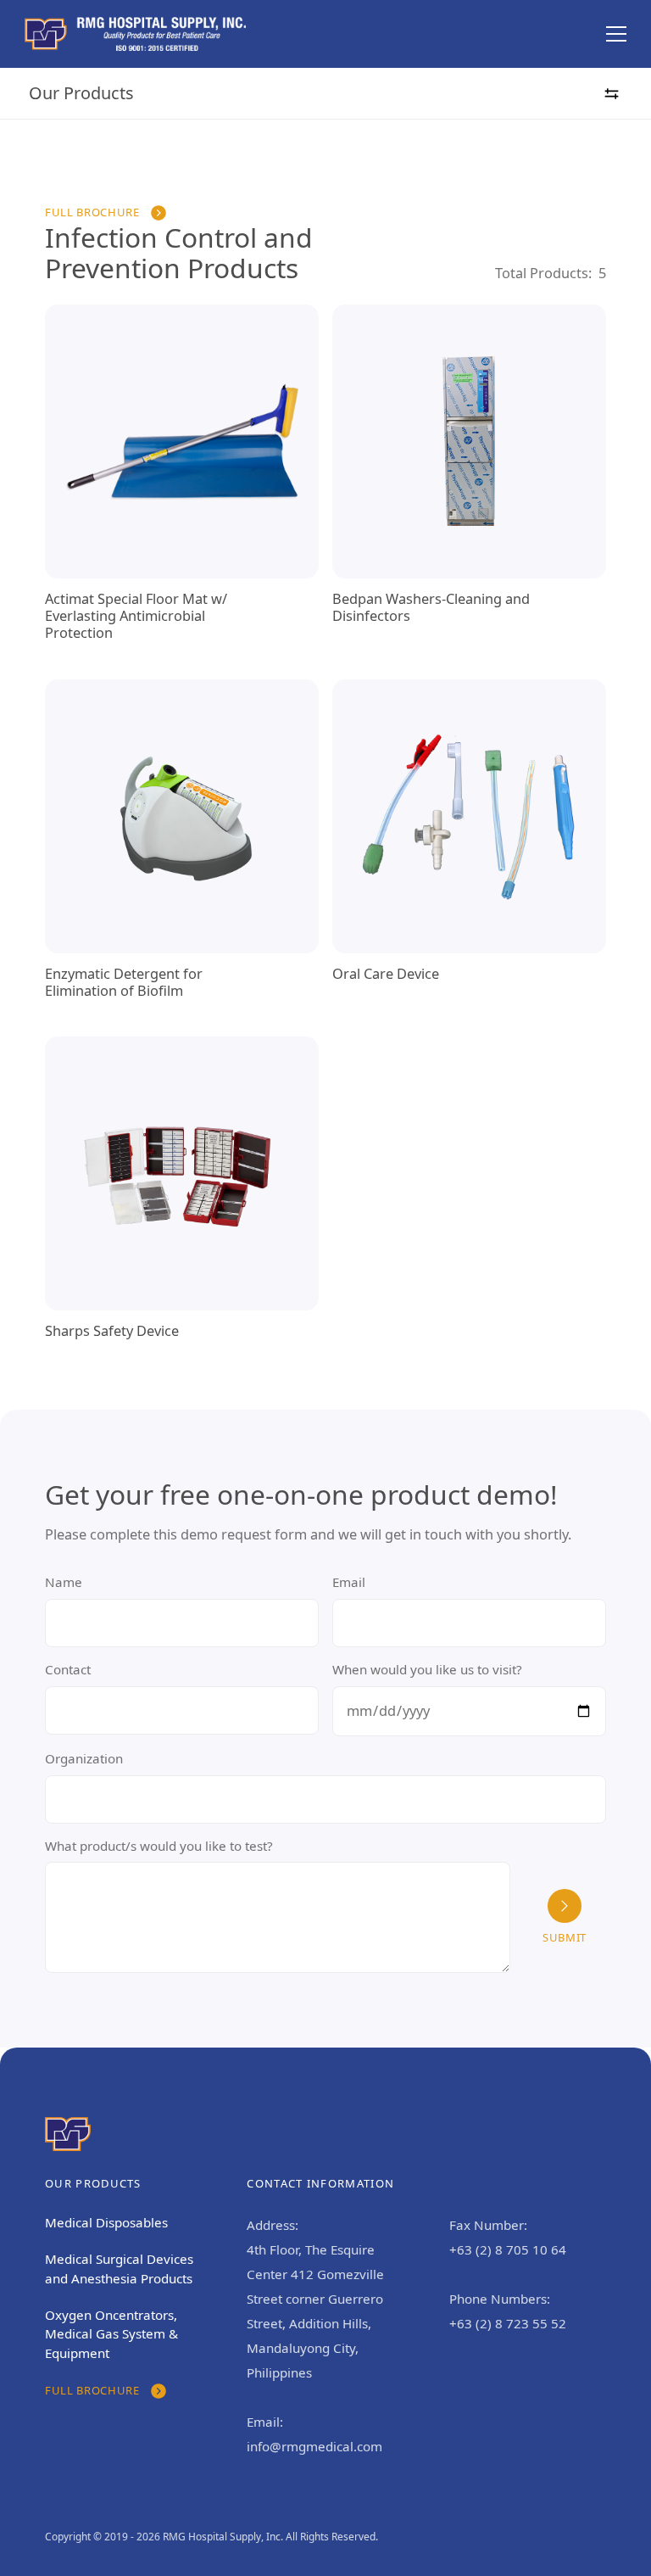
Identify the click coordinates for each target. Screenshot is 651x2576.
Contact (68, 1669)
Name (64, 1582)
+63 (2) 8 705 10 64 (508, 2249)
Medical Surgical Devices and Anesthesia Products (119, 2269)
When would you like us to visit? (427, 1669)
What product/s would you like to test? (159, 1846)
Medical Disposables (106, 2222)
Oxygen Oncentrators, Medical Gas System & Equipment (111, 2334)
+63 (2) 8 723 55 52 (508, 2323)
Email (349, 1582)
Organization (84, 1758)
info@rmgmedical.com (314, 2446)
